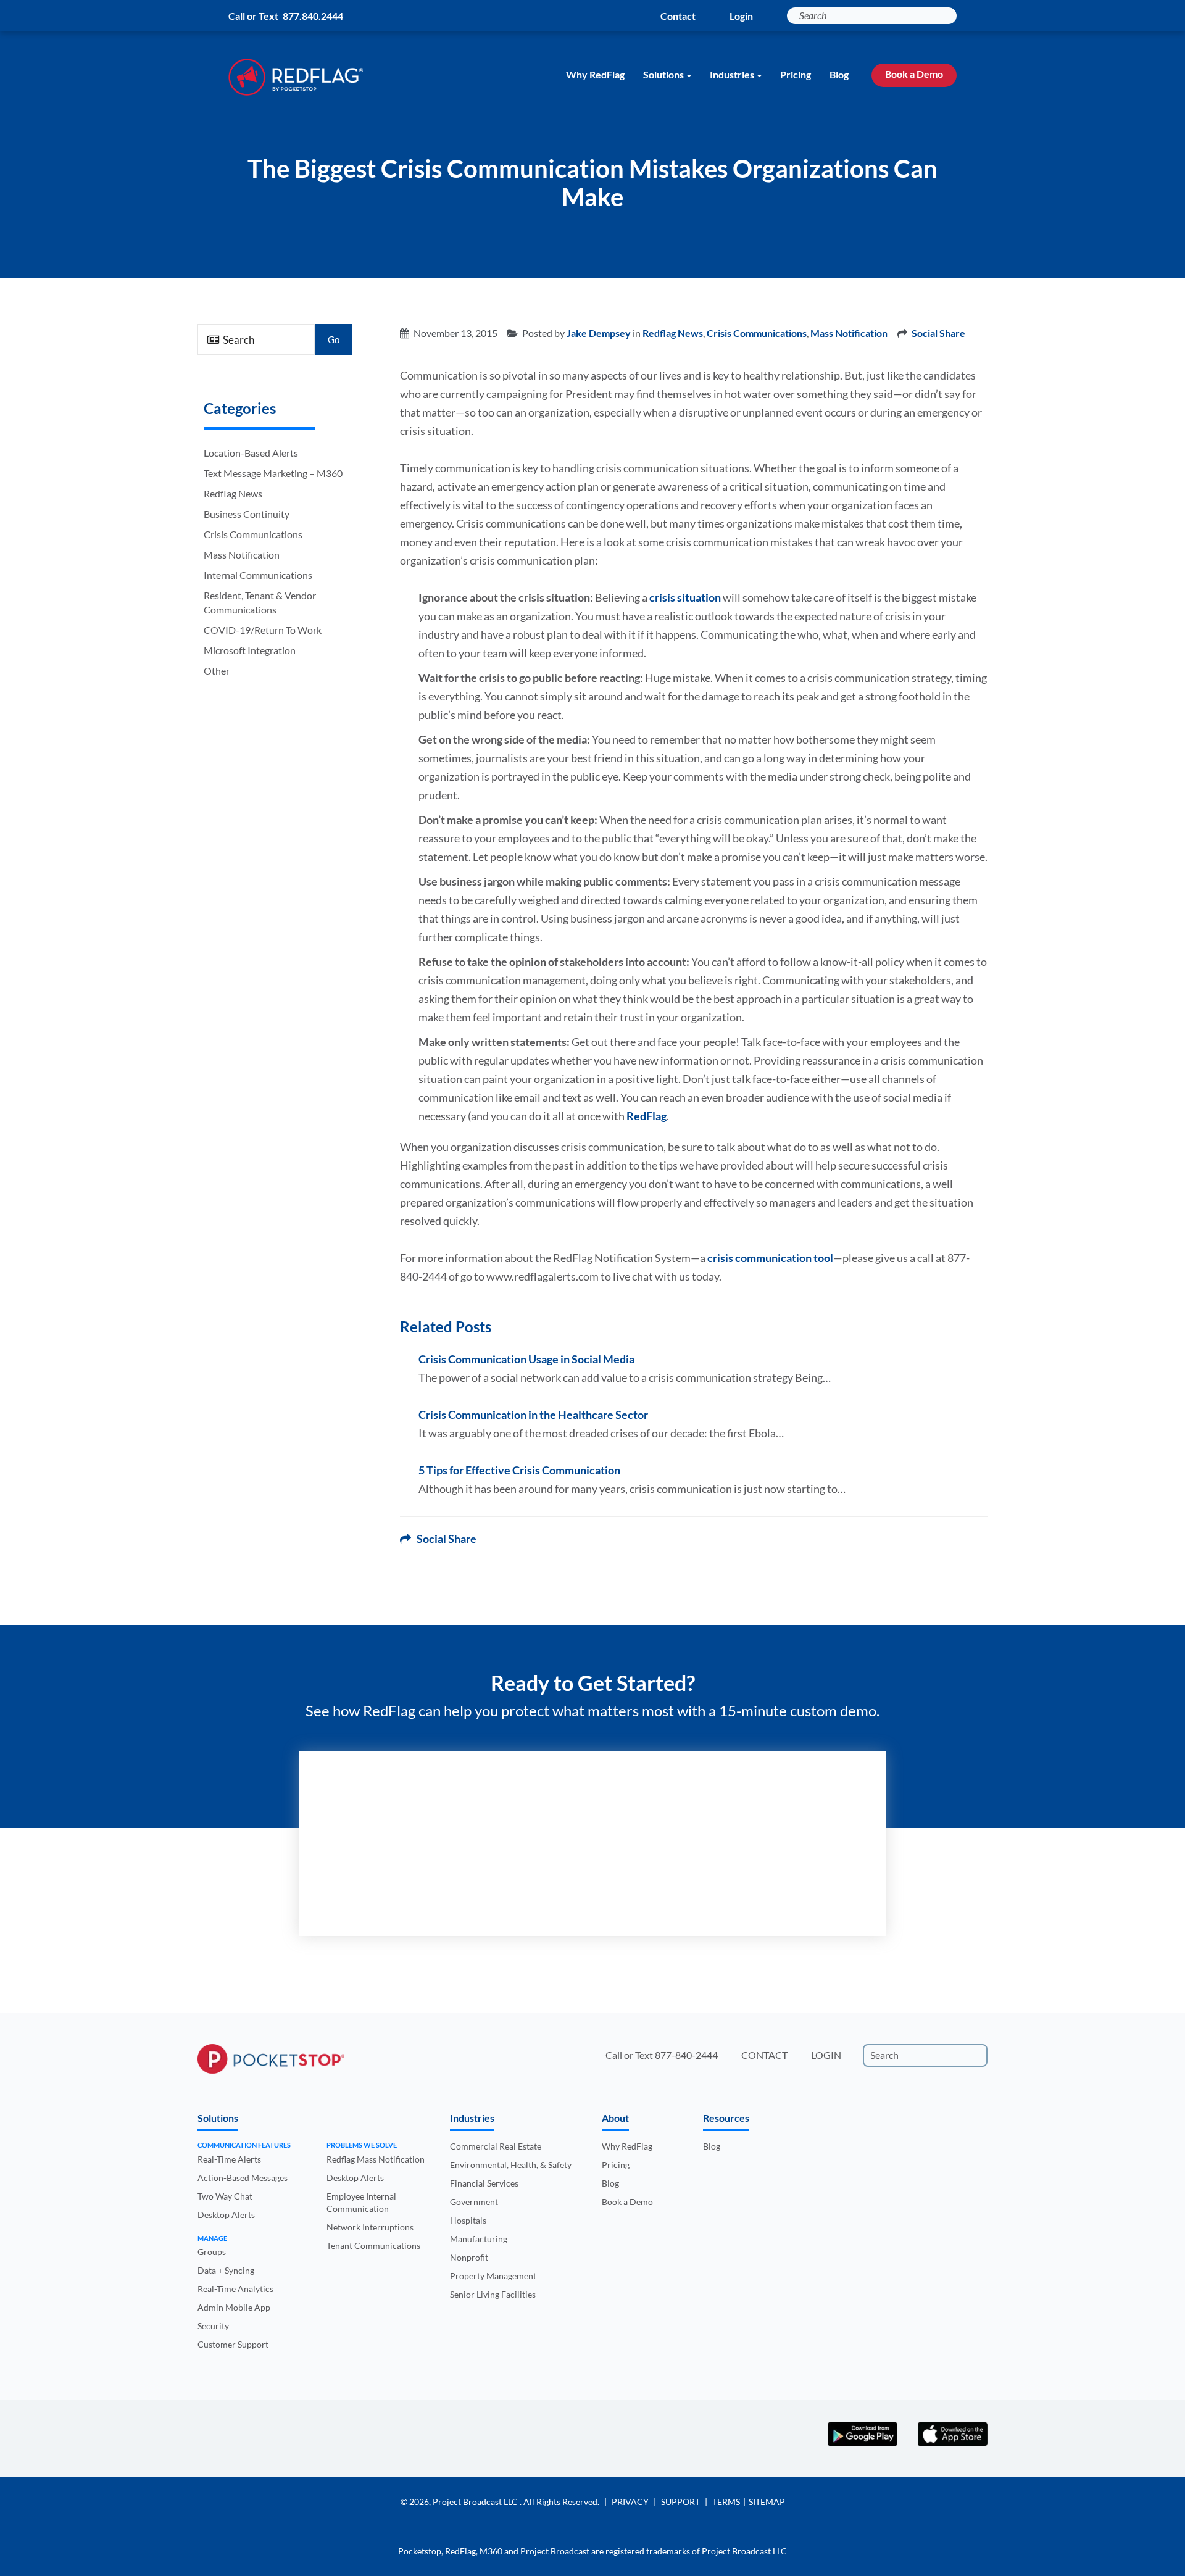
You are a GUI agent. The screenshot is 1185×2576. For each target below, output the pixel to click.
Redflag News (233, 493)
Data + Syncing (226, 2270)
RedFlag (647, 1116)
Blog (839, 74)
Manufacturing (479, 2239)
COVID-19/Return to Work (263, 630)
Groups (212, 2252)
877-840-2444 (686, 2055)
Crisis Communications (253, 534)
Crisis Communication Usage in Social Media (526, 1359)
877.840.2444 (313, 16)
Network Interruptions (370, 2227)
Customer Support (233, 2344)
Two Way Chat (225, 2196)
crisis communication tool (770, 1258)
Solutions (663, 74)
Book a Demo (914, 74)
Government (474, 2202)
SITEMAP (767, 2502)
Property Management (493, 2276)
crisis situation (685, 597)
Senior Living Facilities (493, 2294)
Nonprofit (469, 2257)
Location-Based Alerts (251, 453)
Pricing (796, 74)
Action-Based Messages (243, 2178)
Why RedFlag (595, 74)
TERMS (726, 2502)
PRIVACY (630, 2502)
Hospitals (468, 2220)
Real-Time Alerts (229, 2159)
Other (217, 671)
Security (213, 2326)
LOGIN (826, 2055)
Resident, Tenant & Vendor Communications (260, 602)
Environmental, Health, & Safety (511, 2165)
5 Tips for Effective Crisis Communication (519, 1470)
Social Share (938, 333)
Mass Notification (242, 555)
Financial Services (484, 2183)
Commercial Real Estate (496, 2146)
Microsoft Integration (250, 650)
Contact (678, 16)
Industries (732, 74)
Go (334, 339)
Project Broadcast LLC (476, 2502)
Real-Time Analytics (235, 2289)
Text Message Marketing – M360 (273, 473)
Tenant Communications (373, 2246)
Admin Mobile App (234, 2307)
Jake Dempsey (599, 333)
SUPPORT (680, 2502)
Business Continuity (247, 514)
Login (741, 16)
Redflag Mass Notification (376, 2159)
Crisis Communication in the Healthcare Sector (533, 1415)
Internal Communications (258, 575)
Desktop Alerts (226, 2215)
